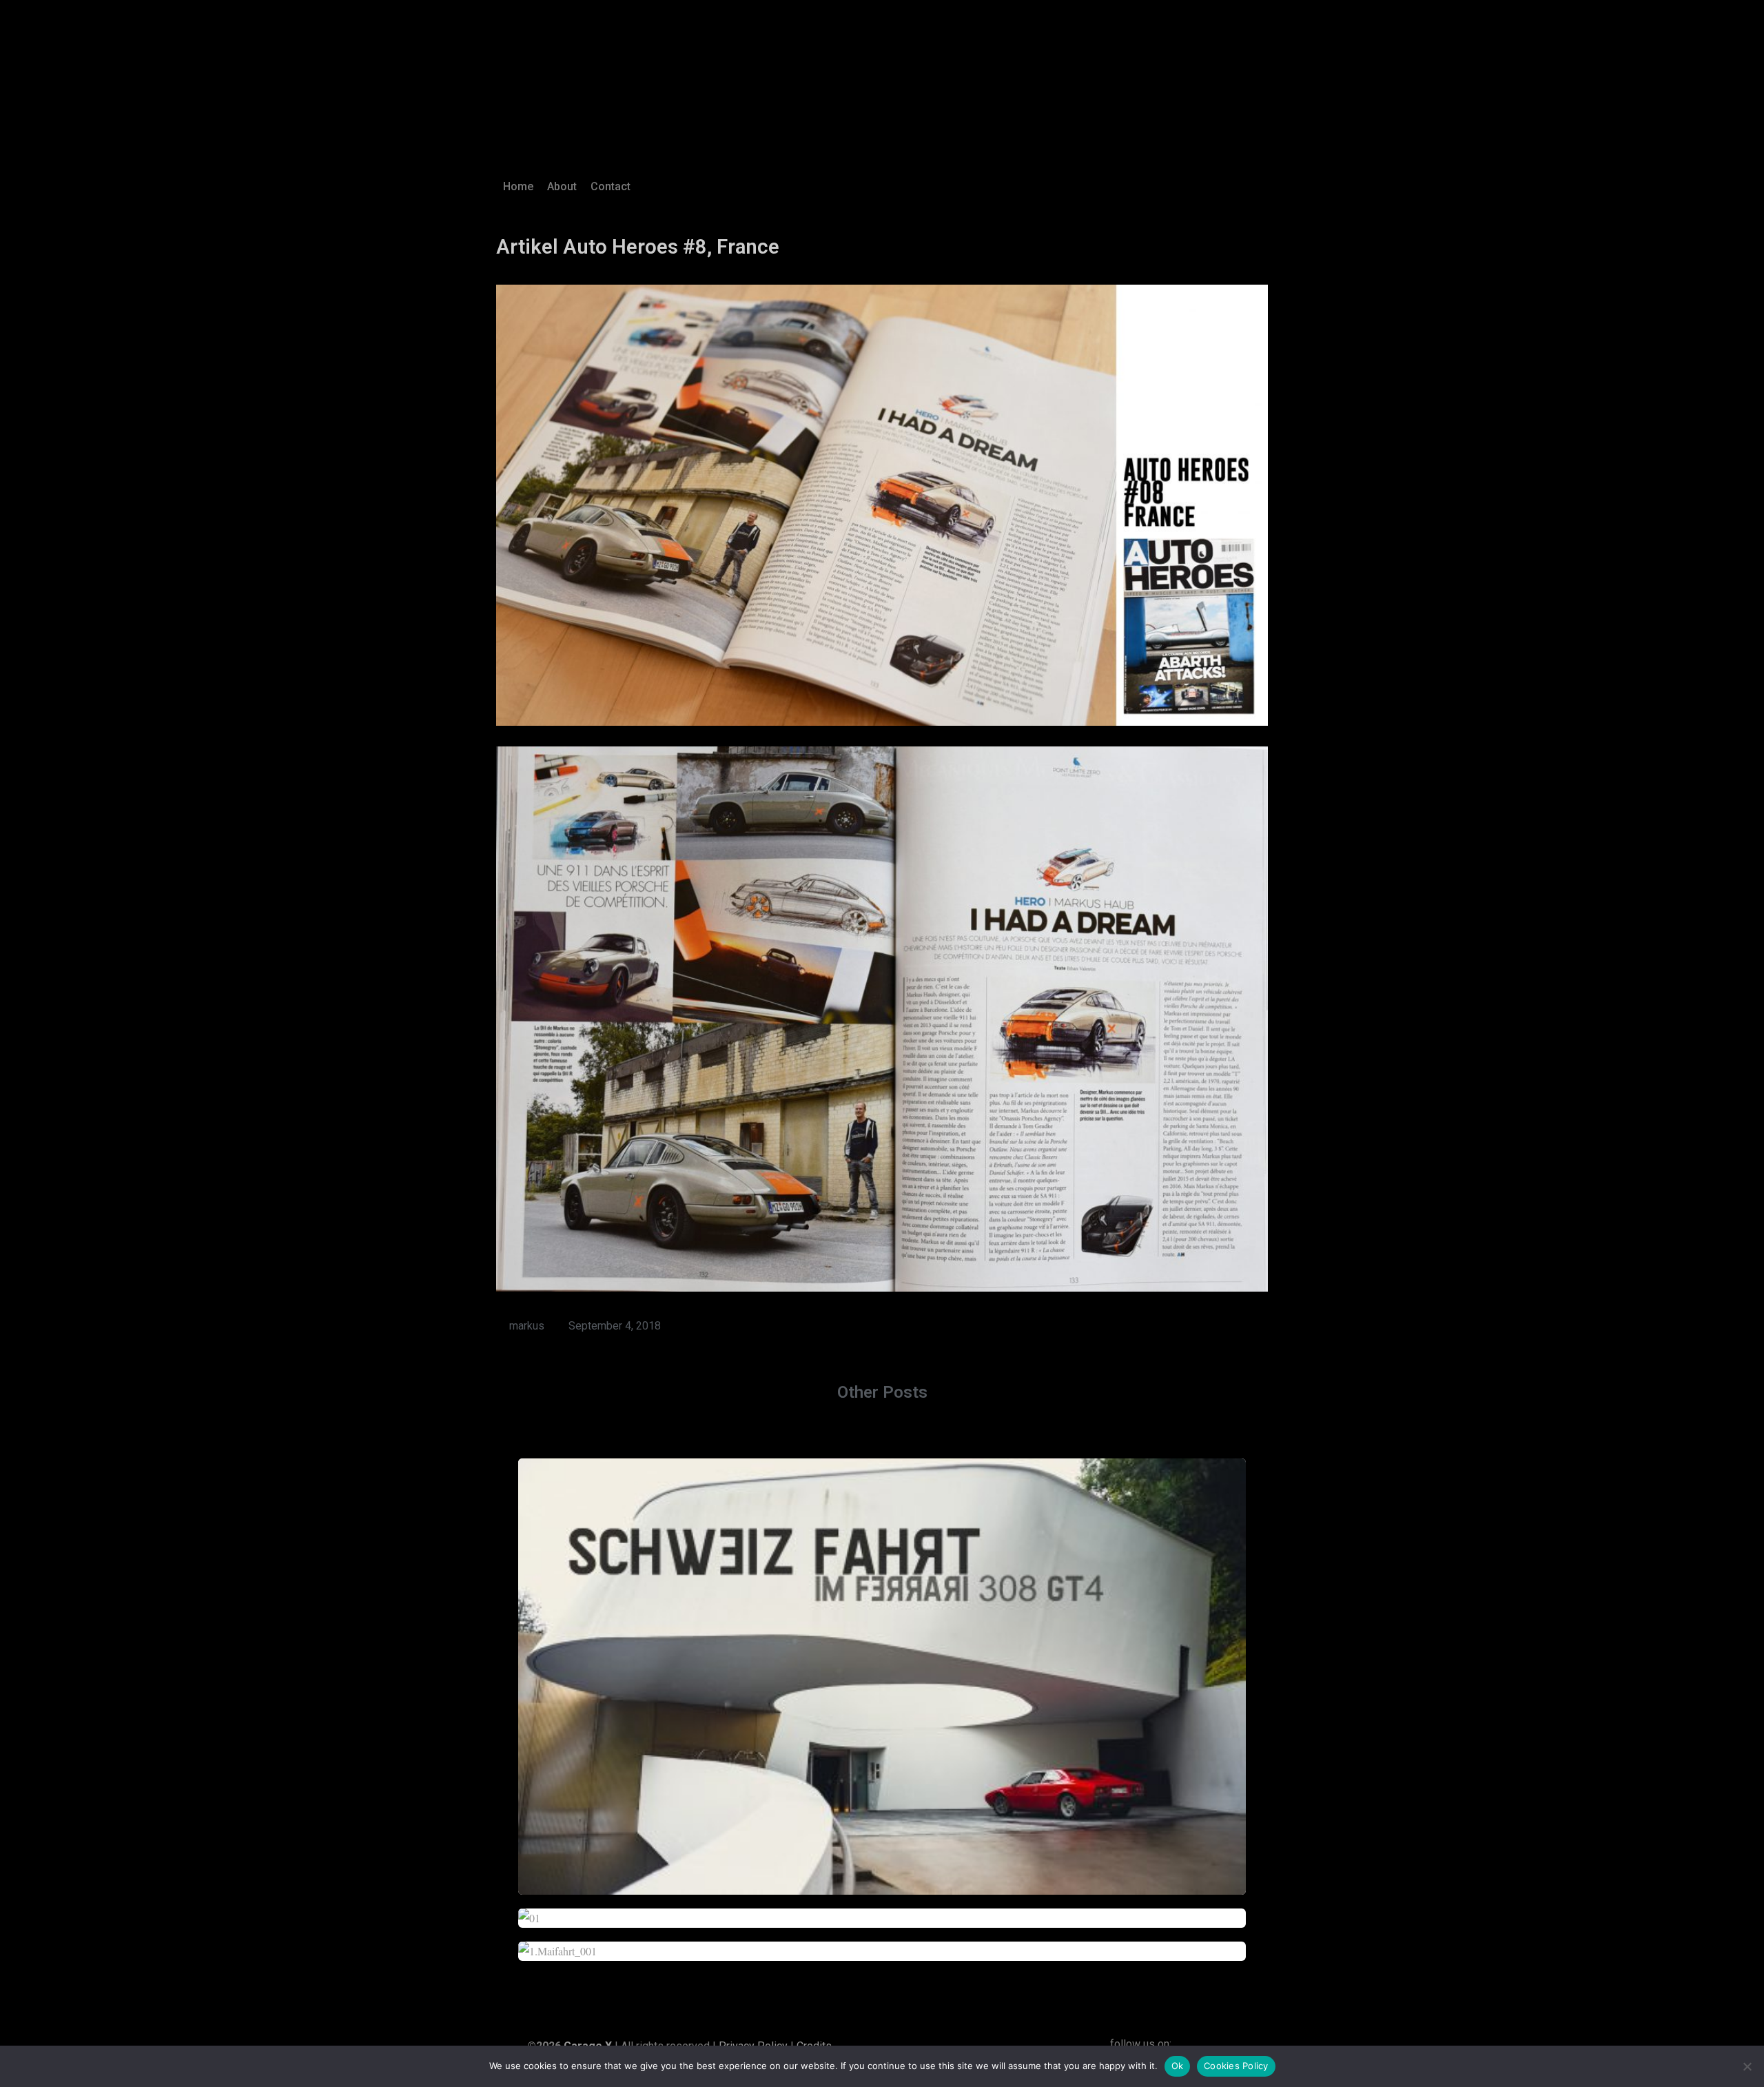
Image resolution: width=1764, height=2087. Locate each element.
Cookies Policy (1236, 2066)
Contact (611, 186)
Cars (902, 1694)
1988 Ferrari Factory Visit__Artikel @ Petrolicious (882, 1910)
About (562, 186)
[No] (1747, 2066)
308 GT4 (870, 1694)
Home (518, 186)
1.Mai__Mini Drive (882, 1943)
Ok (1178, 2066)
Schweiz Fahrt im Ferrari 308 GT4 (882, 1668)
